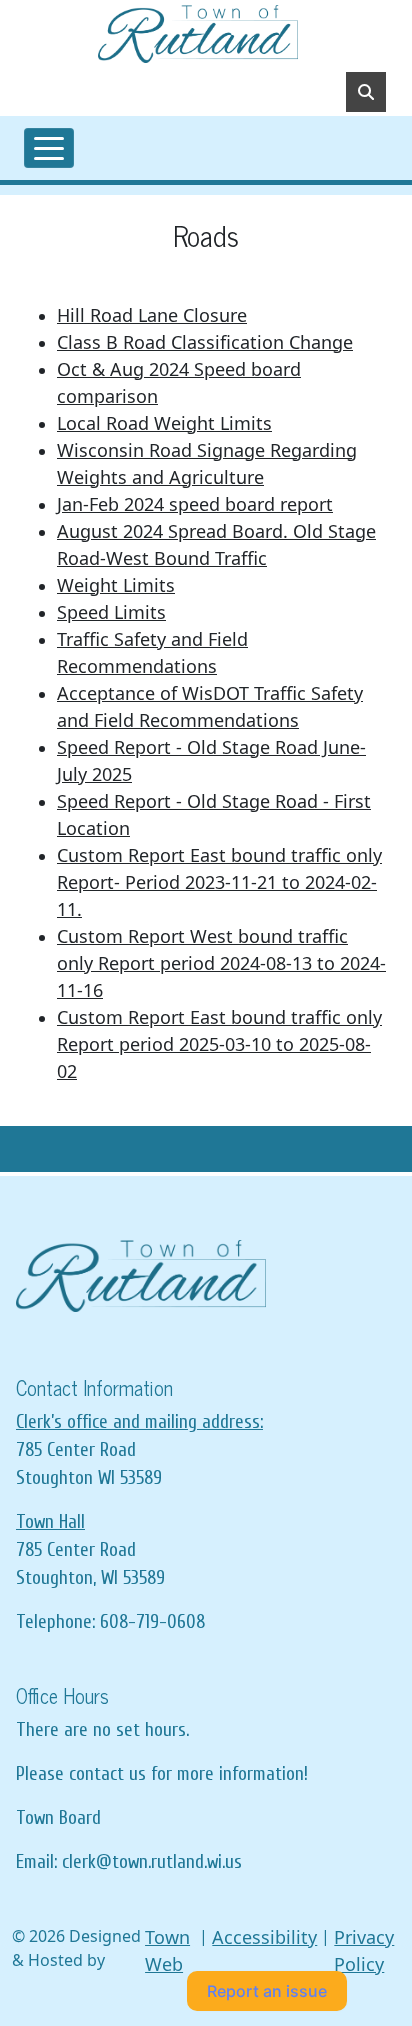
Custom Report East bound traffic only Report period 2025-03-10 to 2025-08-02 (219, 1044)
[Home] (198, 34)
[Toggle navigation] (49, 148)
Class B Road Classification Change (205, 342)
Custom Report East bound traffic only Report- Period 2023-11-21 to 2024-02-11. (219, 882)
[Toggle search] (366, 92)
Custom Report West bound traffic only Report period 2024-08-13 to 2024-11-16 (221, 963)
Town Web (167, 1950)
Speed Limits (111, 612)
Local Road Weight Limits (164, 423)
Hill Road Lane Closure (152, 315)
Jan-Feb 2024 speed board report (195, 504)
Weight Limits (116, 585)
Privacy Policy (364, 1950)
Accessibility (264, 1937)
